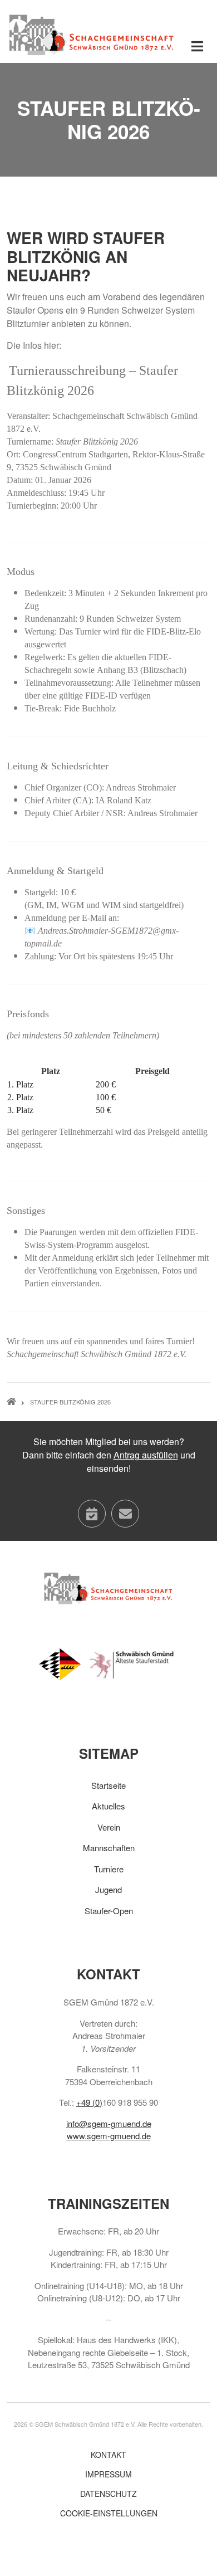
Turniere (109, 1869)
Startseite (108, 1785)
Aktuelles (108, 1806)
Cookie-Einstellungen (109, 2513)
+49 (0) (89, 2102)
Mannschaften (109, 1848)
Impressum (108, 2474)
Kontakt (108, 2455)
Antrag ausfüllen (146, 1455)
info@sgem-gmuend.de (109, 2123)
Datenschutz (108, 2494)
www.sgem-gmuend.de (109, 2136)
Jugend (108, 1889)
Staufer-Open (109, 1911)
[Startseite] (92, 34)
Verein (109, 1827)
